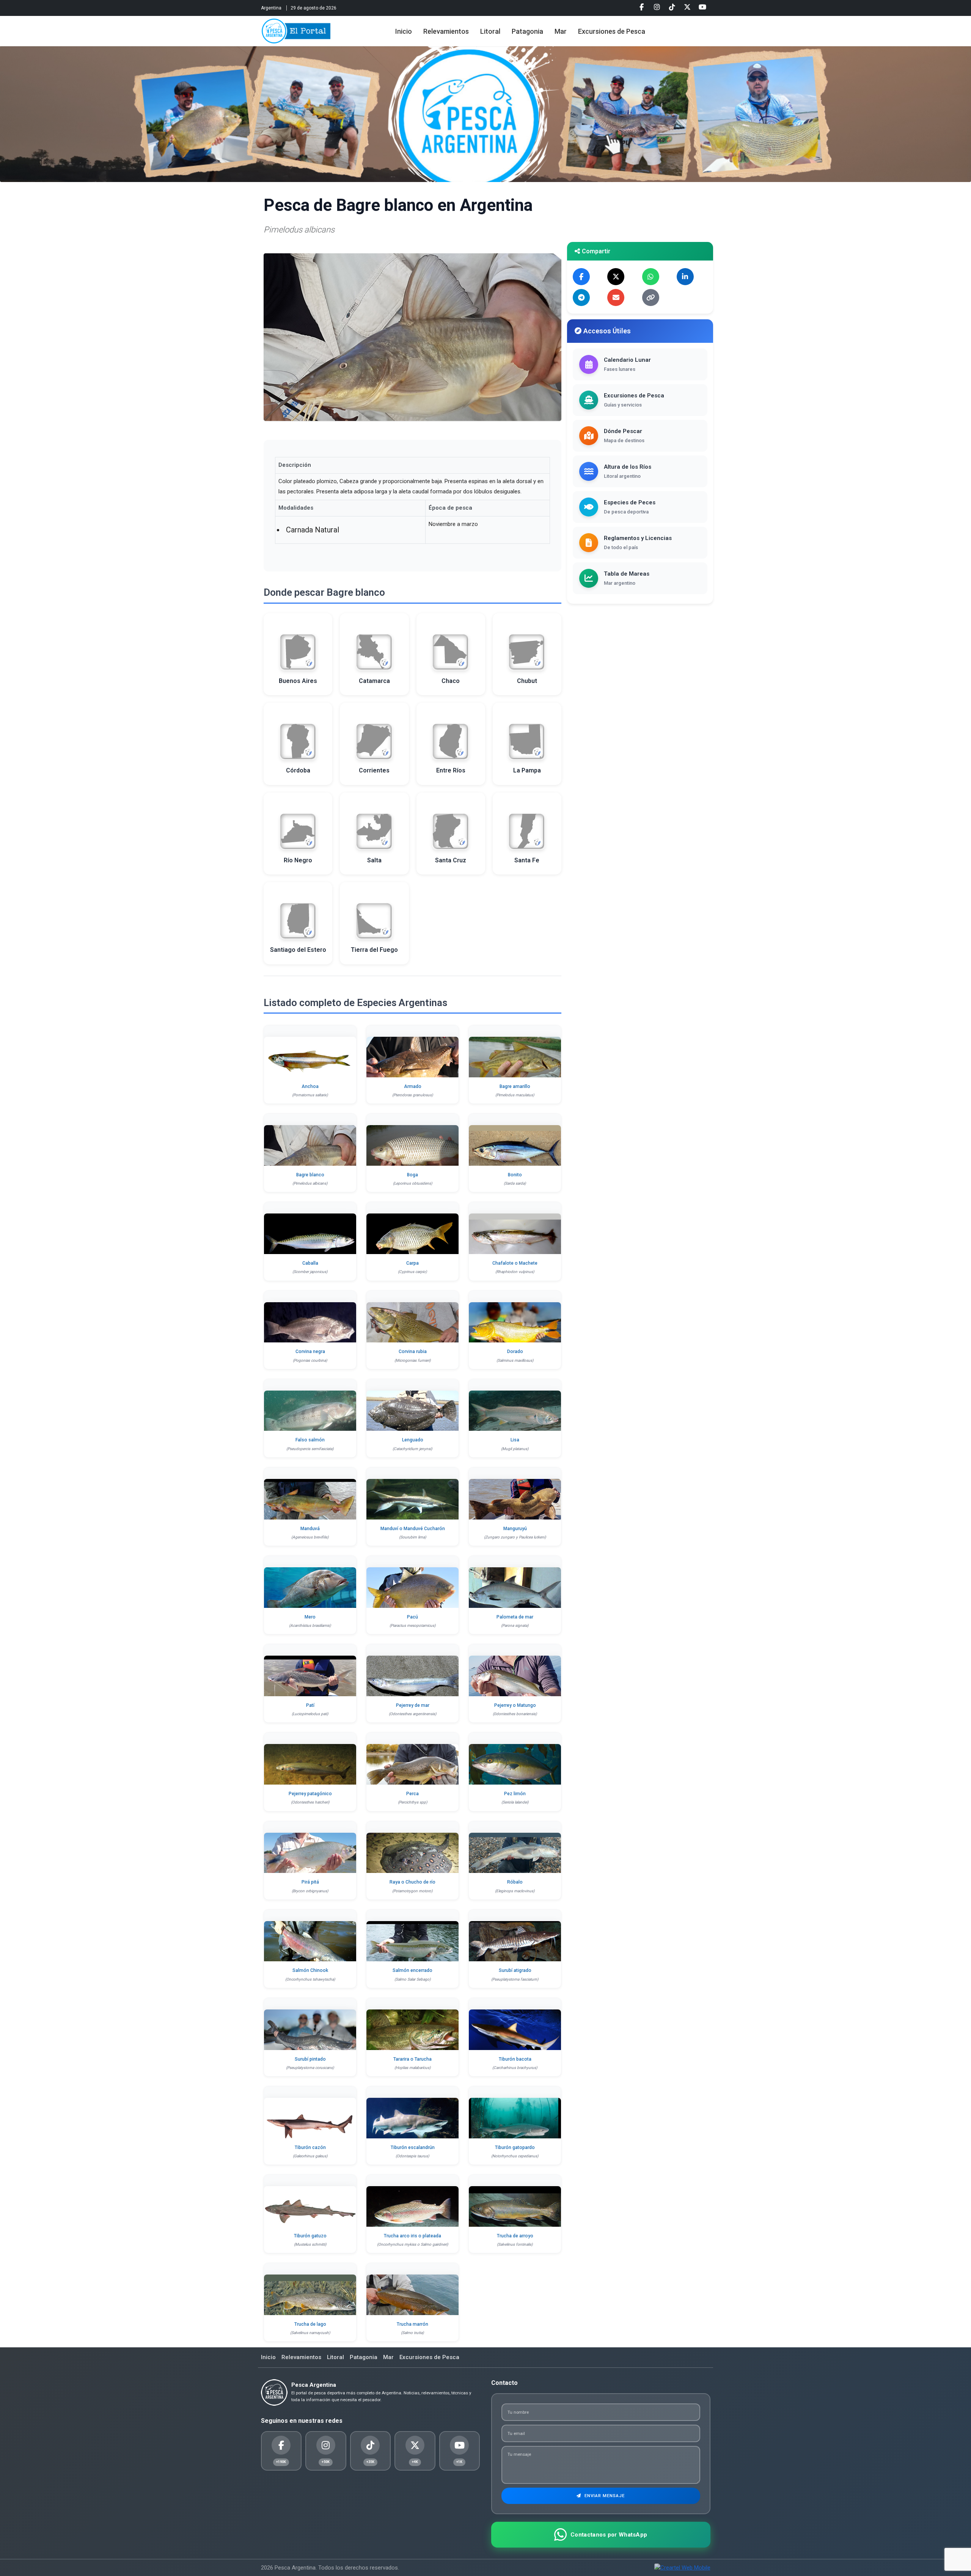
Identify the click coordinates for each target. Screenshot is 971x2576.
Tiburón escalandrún (413, 2147)
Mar (561, 31)
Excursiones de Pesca (612, 31)
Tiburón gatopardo (515, 2147)
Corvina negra (310, 1352)
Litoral (490, 31)
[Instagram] (657, 7)
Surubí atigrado (515, 1970)
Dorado (515, 1352)
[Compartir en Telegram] (581, 297)
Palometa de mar (515, 1617)
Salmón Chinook (310, 1970)
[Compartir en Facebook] (581, 277)
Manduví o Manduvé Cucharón (413, 1529)
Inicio (404, 31)
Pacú (412, 1617)
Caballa (310, 1263)
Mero (310, 1617)
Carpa (412, 1263)
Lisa (515, 1440)
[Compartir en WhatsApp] (651, 277)
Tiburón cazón (310, 2147)
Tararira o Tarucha (412, 2059)
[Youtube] (702, 7)
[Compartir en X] (616, 277)
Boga (412, 1175)
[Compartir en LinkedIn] (685, 277)
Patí (310, 1705)
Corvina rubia (413, 1352)
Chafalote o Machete (515, 1263)
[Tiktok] (672, 7)
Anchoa (310, 1086)
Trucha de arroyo (515, 2236)
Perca (412, 1794)
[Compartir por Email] (616, 297)
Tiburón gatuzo (310, 2236)
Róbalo (515, 1882)
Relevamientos (446, 31)
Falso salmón (310, 1440)
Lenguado (413, 1440)
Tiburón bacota (515, 2059)
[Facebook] (642, 7)
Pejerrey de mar (413, 1705)
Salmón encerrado (412, 1970)
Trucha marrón (412, 2324)
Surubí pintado (310, 2059)
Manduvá (310, 1529)
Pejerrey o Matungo (515, 1705)
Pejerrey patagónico (310, 1794)
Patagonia (527, 31)
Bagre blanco (310, 1175)
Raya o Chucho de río (412, 1882)
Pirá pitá (310, 1882)
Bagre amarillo (515, 1086)
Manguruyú (515, 1529)
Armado (413, 1086)
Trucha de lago (310, 2324)
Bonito (515, 1175)
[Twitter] (687, 7)
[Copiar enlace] (651, 297)
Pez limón (515, 1794)
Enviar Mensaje (604, 2496)
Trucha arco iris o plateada (412, 2236)
